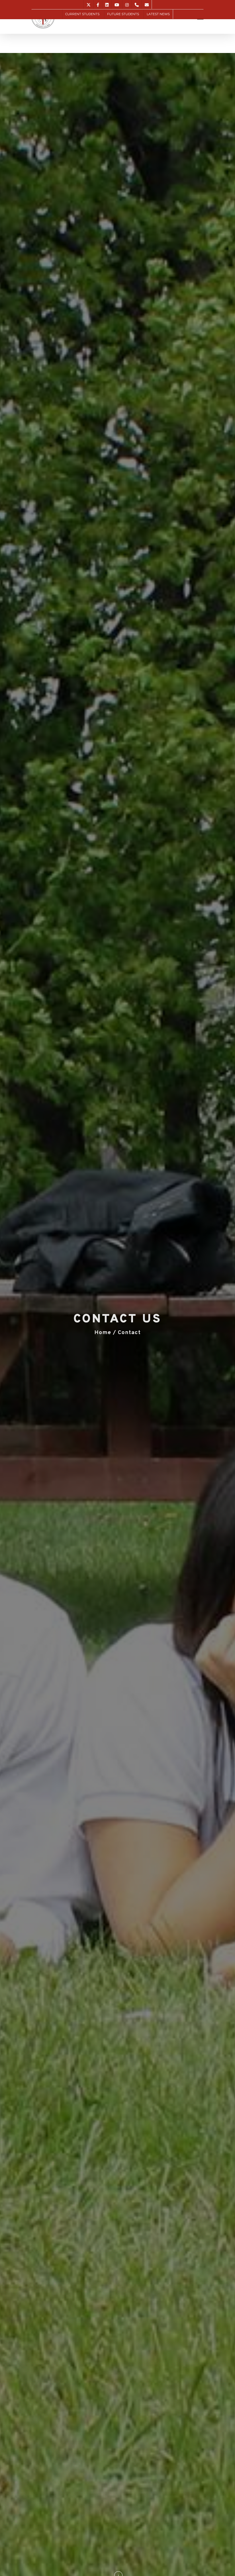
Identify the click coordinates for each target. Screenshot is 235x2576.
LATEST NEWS (158, 14)
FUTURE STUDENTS (123, 14)
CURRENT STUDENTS (82, 14)
